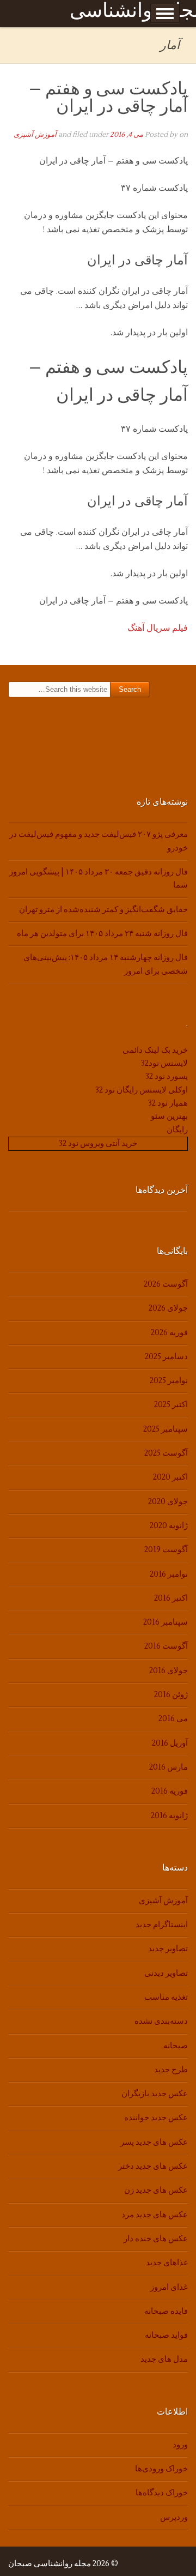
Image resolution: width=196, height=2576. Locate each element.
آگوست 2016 (166, 1646)
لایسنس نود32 (164, 1063)
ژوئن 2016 (171, 1695)
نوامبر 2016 (169, 1574)
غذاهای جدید (167, 2263)
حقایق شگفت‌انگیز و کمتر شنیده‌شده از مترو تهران (103, 910)
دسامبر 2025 (166, 1357)
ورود (180, 2445)
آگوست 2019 (166, 1550)
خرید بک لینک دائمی (155, 1050)
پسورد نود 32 (167, 1076)
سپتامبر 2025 (166, 1429)
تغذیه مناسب (166, 1997)
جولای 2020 (168, 1502)
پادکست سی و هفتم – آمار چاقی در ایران (108, 97)
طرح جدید (171, 2070)
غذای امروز (169, 2287)
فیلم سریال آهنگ (158, 628)
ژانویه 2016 (169, 1816)
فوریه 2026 (169, 1333)
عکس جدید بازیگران (155, 2094)
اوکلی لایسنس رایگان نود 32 (142, 1090)
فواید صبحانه (166, 2335)
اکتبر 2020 (170, 1477)
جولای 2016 (169, 1671)
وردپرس (174, 2517)
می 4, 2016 (127, 135)
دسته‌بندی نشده (161, 2021)
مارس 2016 (169, 1767)
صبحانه (176, 2046)
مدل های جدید (164, 2359)
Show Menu (165, 14)
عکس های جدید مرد (155, 2215)
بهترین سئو (169, 1116)
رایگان (177, 1130)
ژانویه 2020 (169, 1526)
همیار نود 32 (168, 1103)
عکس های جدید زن (156, 2190)
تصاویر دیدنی (166, 1973)
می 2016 (173, 1719)
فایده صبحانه (166, 2311)
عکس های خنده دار (156, 2239)
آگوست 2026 (166, 1284)
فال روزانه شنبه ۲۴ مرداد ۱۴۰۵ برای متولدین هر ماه (102, 934)
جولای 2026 (168, 1308)
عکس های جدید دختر (153, 2166)
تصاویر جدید (168, 1949)
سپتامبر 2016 (166, 1622)
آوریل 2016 (170, 1743)
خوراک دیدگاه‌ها (162, 2493)
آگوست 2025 (166, 1453)
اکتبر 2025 (171, 1405)
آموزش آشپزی (35, 135)
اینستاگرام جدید (162, 1925)
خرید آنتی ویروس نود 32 (98, 1144)
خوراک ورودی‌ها (161, 2469)
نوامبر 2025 (169, 1381)
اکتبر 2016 (171, 1598)
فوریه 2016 (170, 1791)
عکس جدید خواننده (156, 2118)
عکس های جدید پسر (154, 2142)
